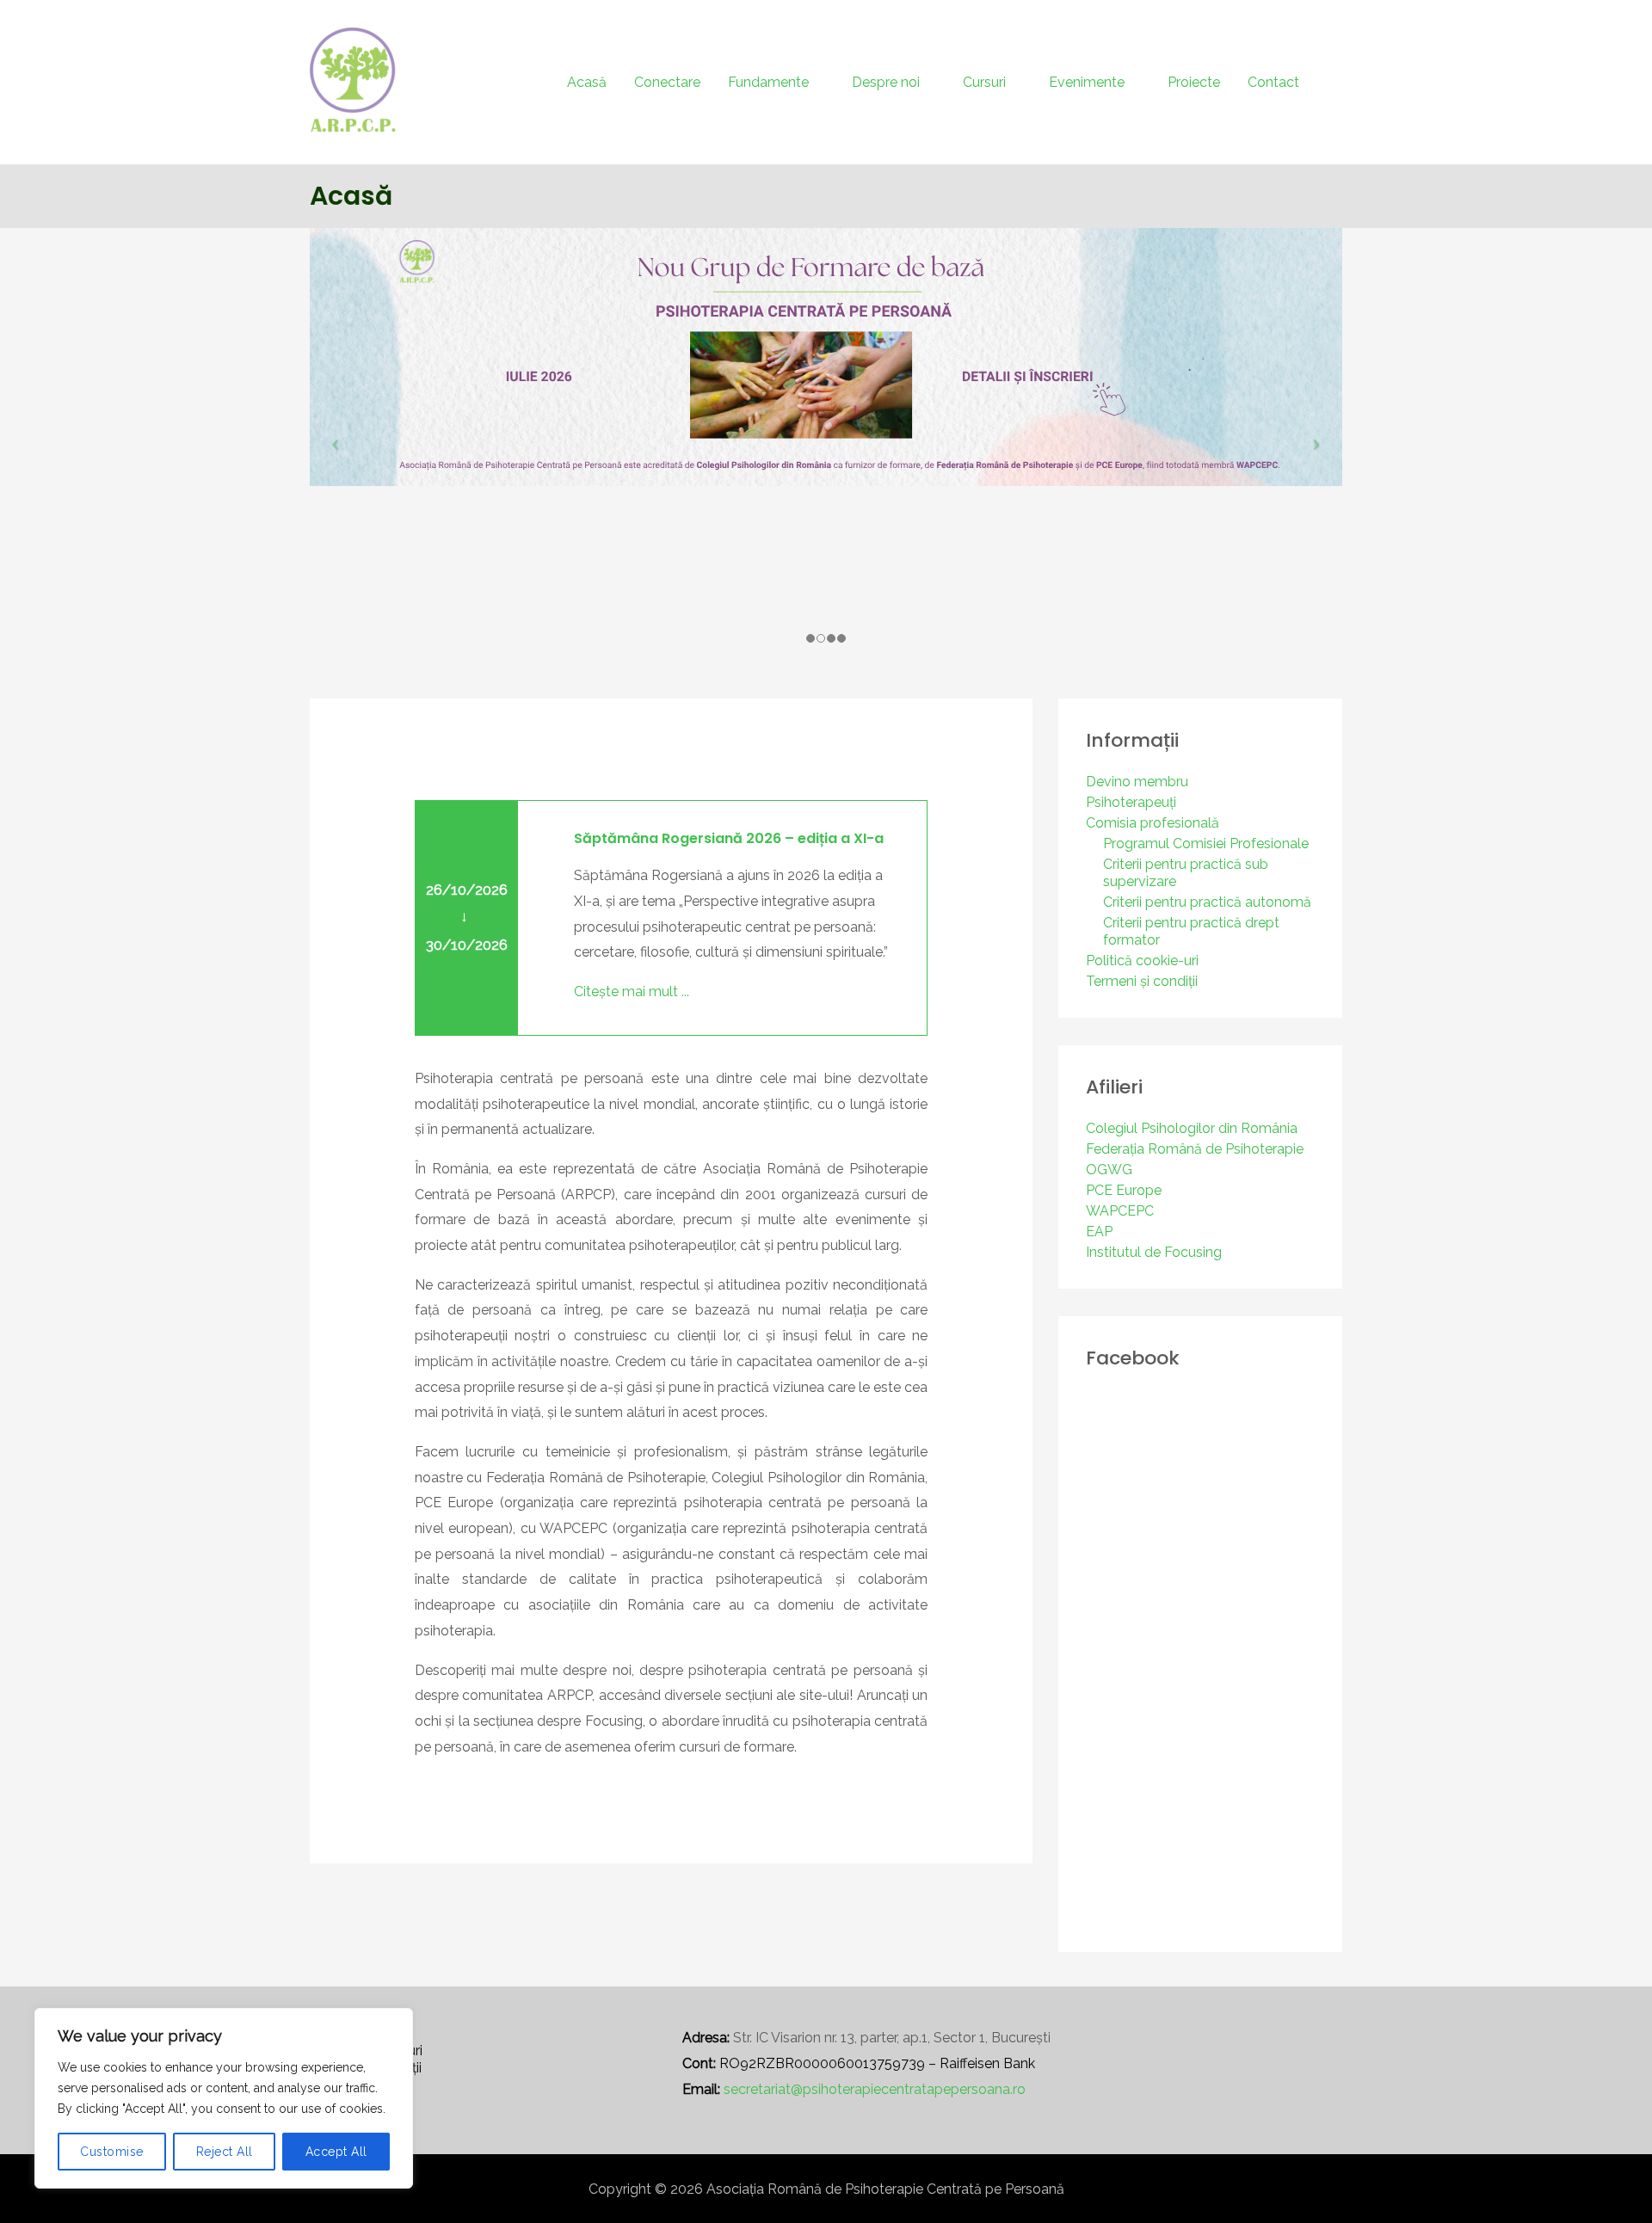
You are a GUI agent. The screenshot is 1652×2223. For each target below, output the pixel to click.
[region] (224, 2098)
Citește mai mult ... (632, 991)
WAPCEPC (1120, 1211)
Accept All (336, 2152)
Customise (112, 2152)
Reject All (225, 2152)
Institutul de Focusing (1154, 1252)
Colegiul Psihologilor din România (1192, 1128)
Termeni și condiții (1142, 981)
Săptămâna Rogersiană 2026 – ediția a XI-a (729, 838)
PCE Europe (1124, 1190)
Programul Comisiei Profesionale (1206, 844)
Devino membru (1137, 782)
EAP (1099, 1232)
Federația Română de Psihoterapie (1195, 1149)
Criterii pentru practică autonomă (1207, 902)
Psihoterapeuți (1131, 802)
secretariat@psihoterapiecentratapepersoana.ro (875, 2089)
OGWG (1109, 1170)
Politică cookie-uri (1142, 961)
